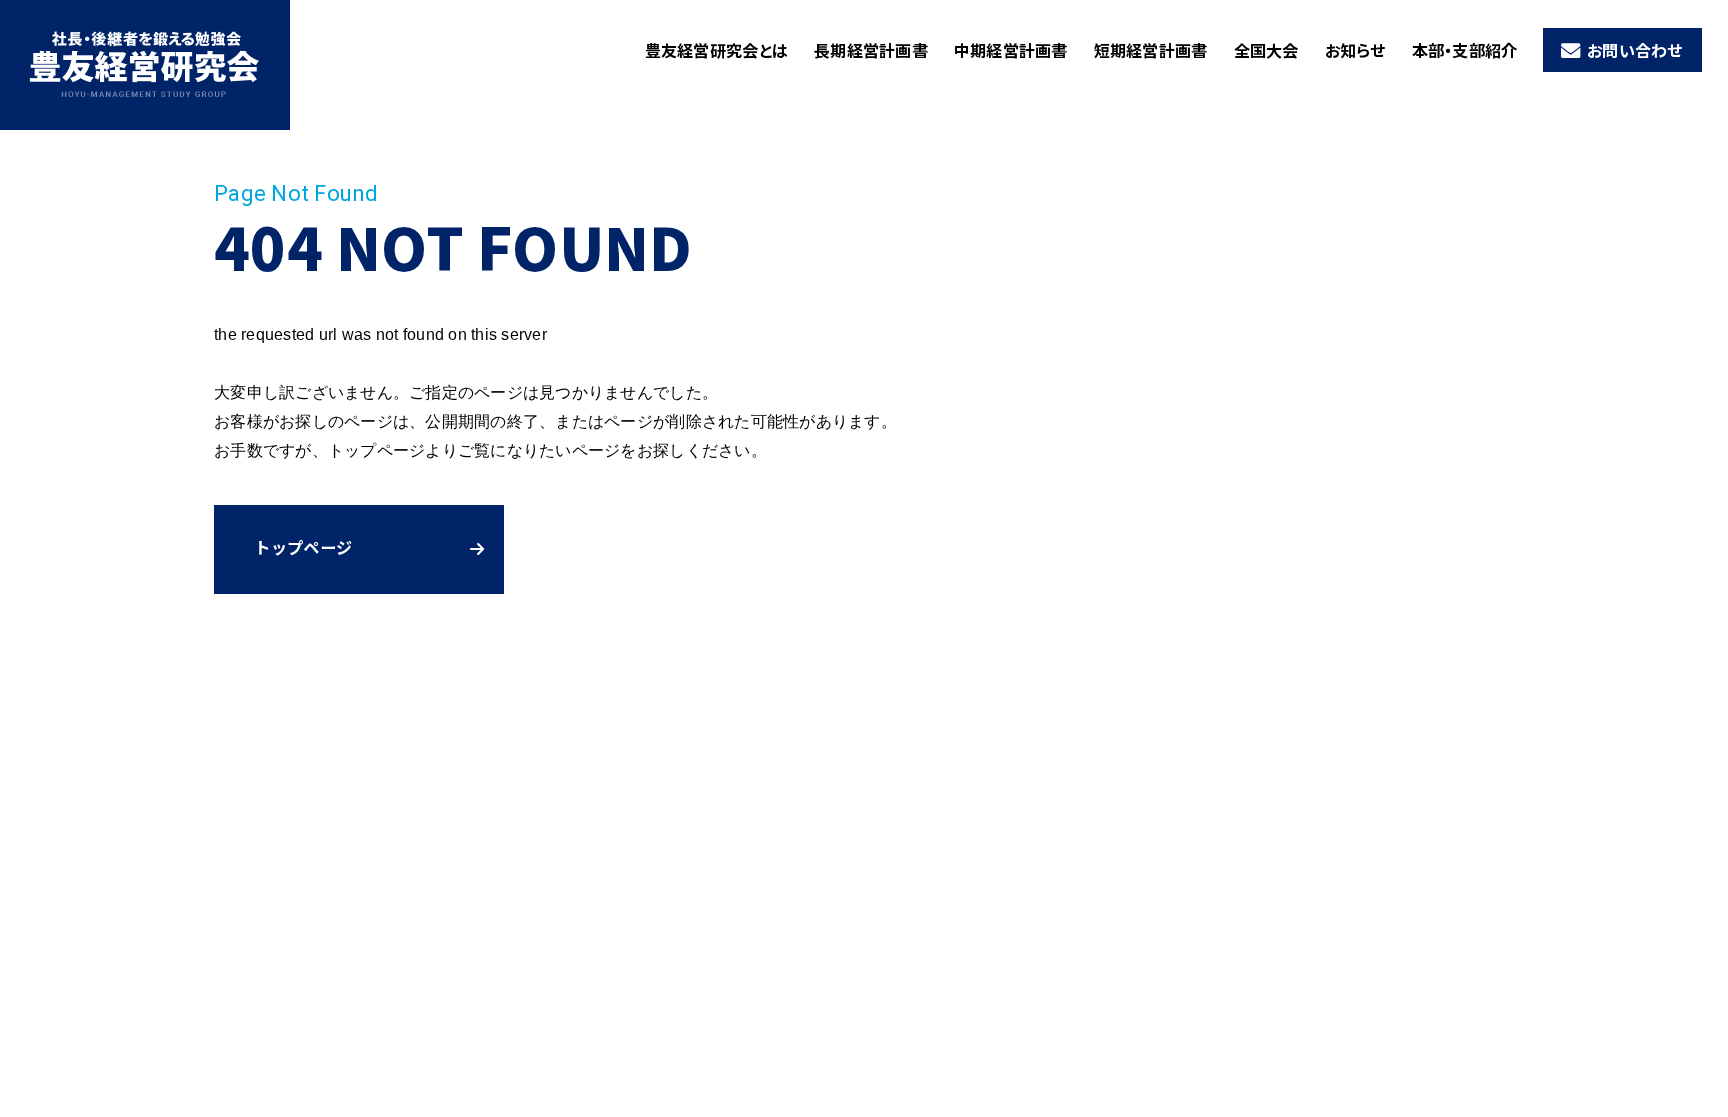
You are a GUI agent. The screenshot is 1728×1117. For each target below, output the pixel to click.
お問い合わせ (1635, 50)
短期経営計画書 (1151, 50)
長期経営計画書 (871, 50)
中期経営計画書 (1011, 50)
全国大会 (1266, 50)
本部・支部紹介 (1465, 50)
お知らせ (1355, 50)
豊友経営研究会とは (716, 50)
